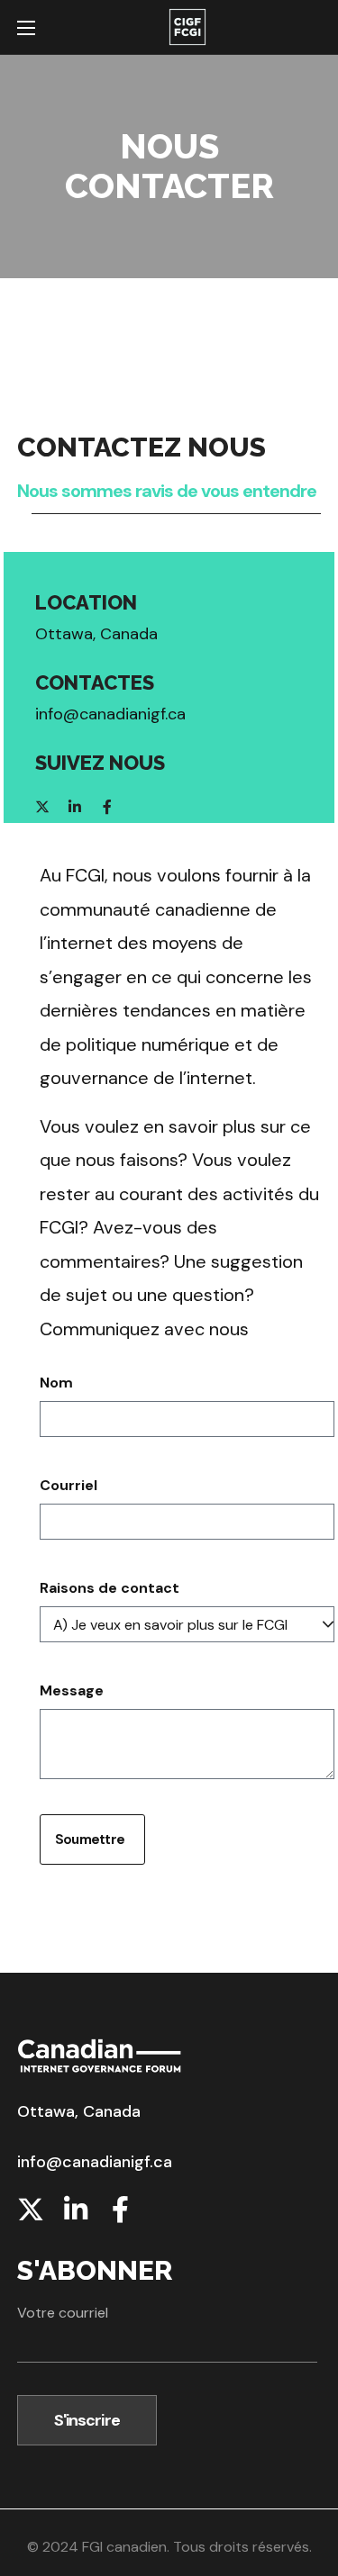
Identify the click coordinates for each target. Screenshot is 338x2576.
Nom (56, 1383)
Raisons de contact (110, 1588)
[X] (42, 807)
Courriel (69, 1485)
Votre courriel (63, 2313)
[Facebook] (107, 807)
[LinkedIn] (75, 807)
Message (72, 1690)
